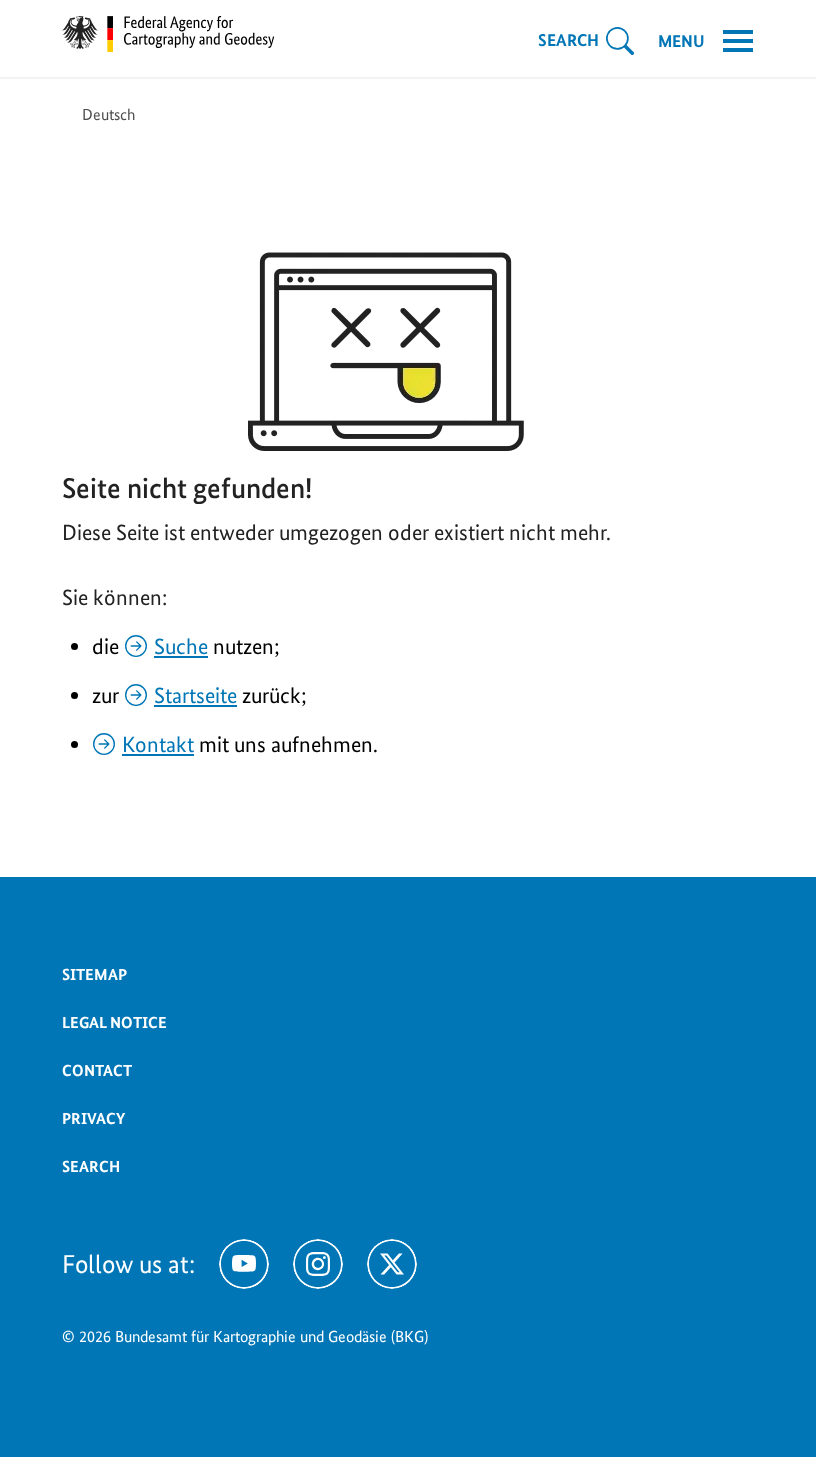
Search (91, 1166)
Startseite (195, 695)
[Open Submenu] (620, 41)
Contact (97, 1070)
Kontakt (158, 744)
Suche (181, 646)
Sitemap (94, 974)
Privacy (93, 1118)
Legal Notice (114, 1022)
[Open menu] (738, 41)
